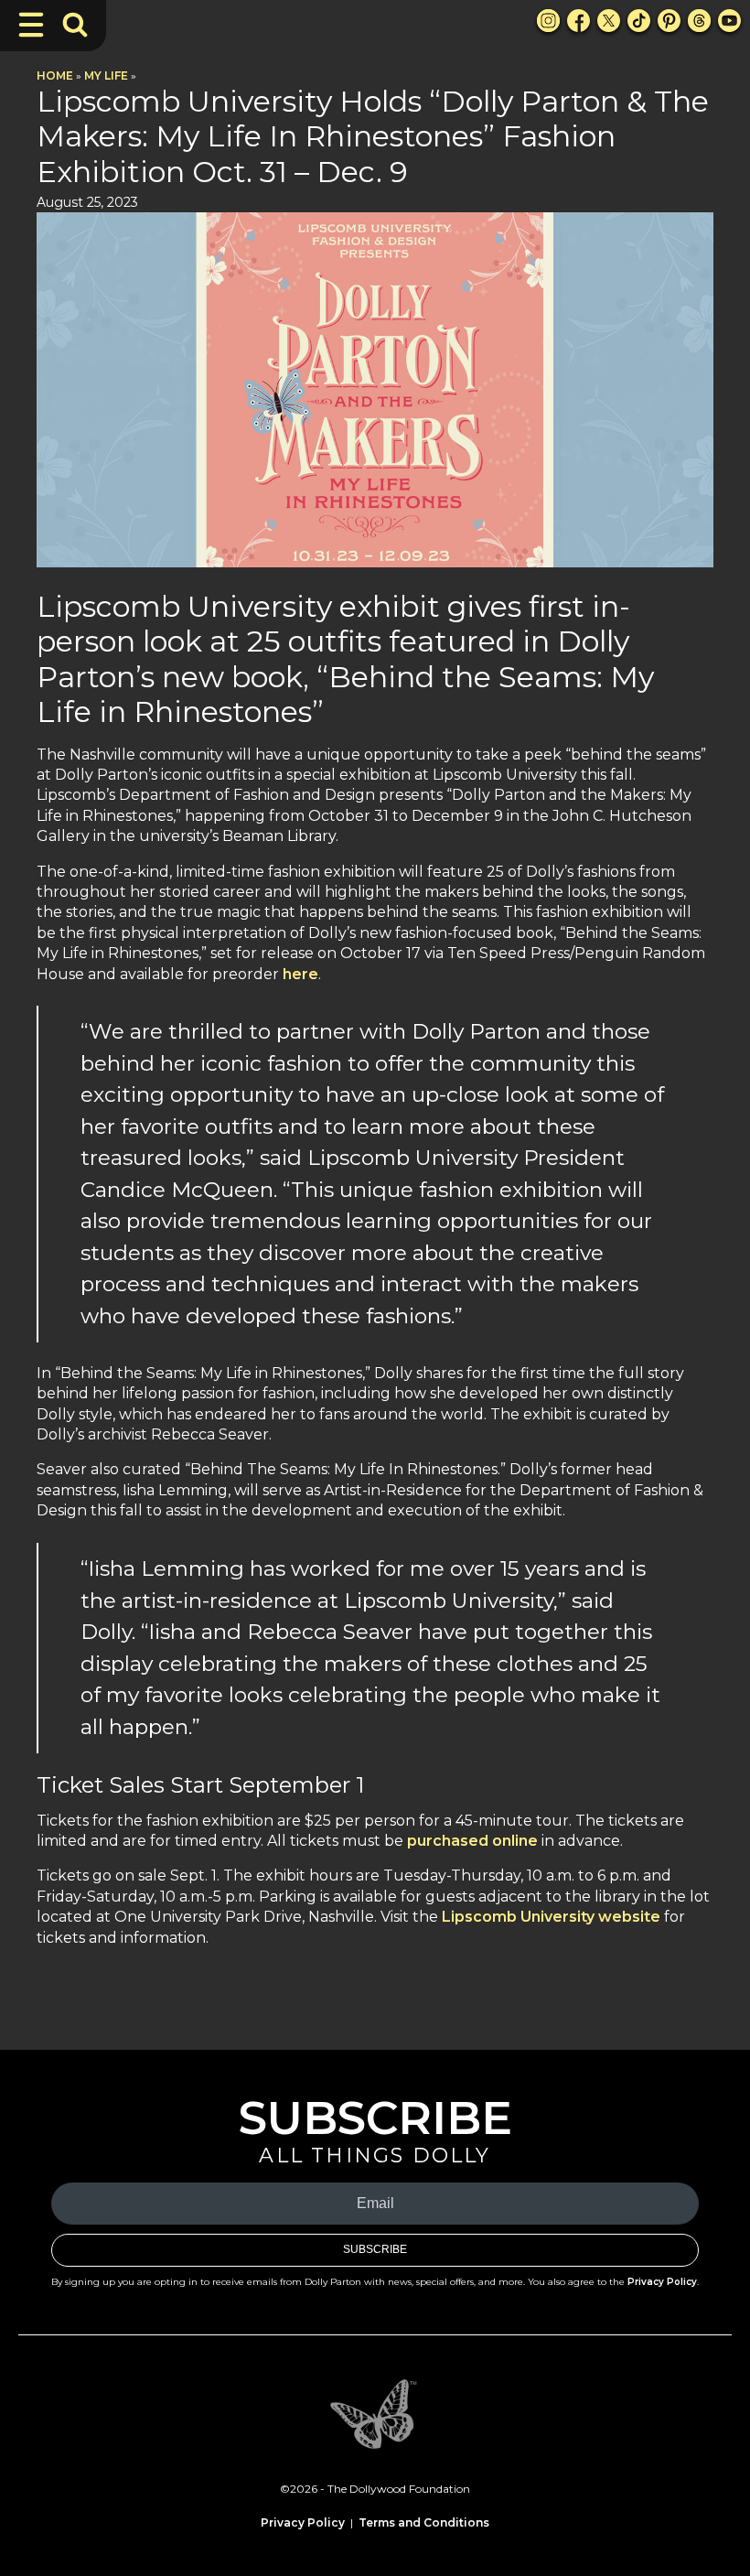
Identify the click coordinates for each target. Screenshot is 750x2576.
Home (55, 75)
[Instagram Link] (548, 21)
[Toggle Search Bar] (75, 25)
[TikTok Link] (639, 21)
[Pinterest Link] (669, 21)
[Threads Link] (699, 21)
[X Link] (609, 21)
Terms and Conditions (424, 2522)
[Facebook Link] (579, 21)
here (300, 974)
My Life (106, 75)
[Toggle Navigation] (31, 25)
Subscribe (375, 2249)
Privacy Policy (662, 2282)
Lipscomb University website (551, 1917)
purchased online (472, 1841)
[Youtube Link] (729, 21)
